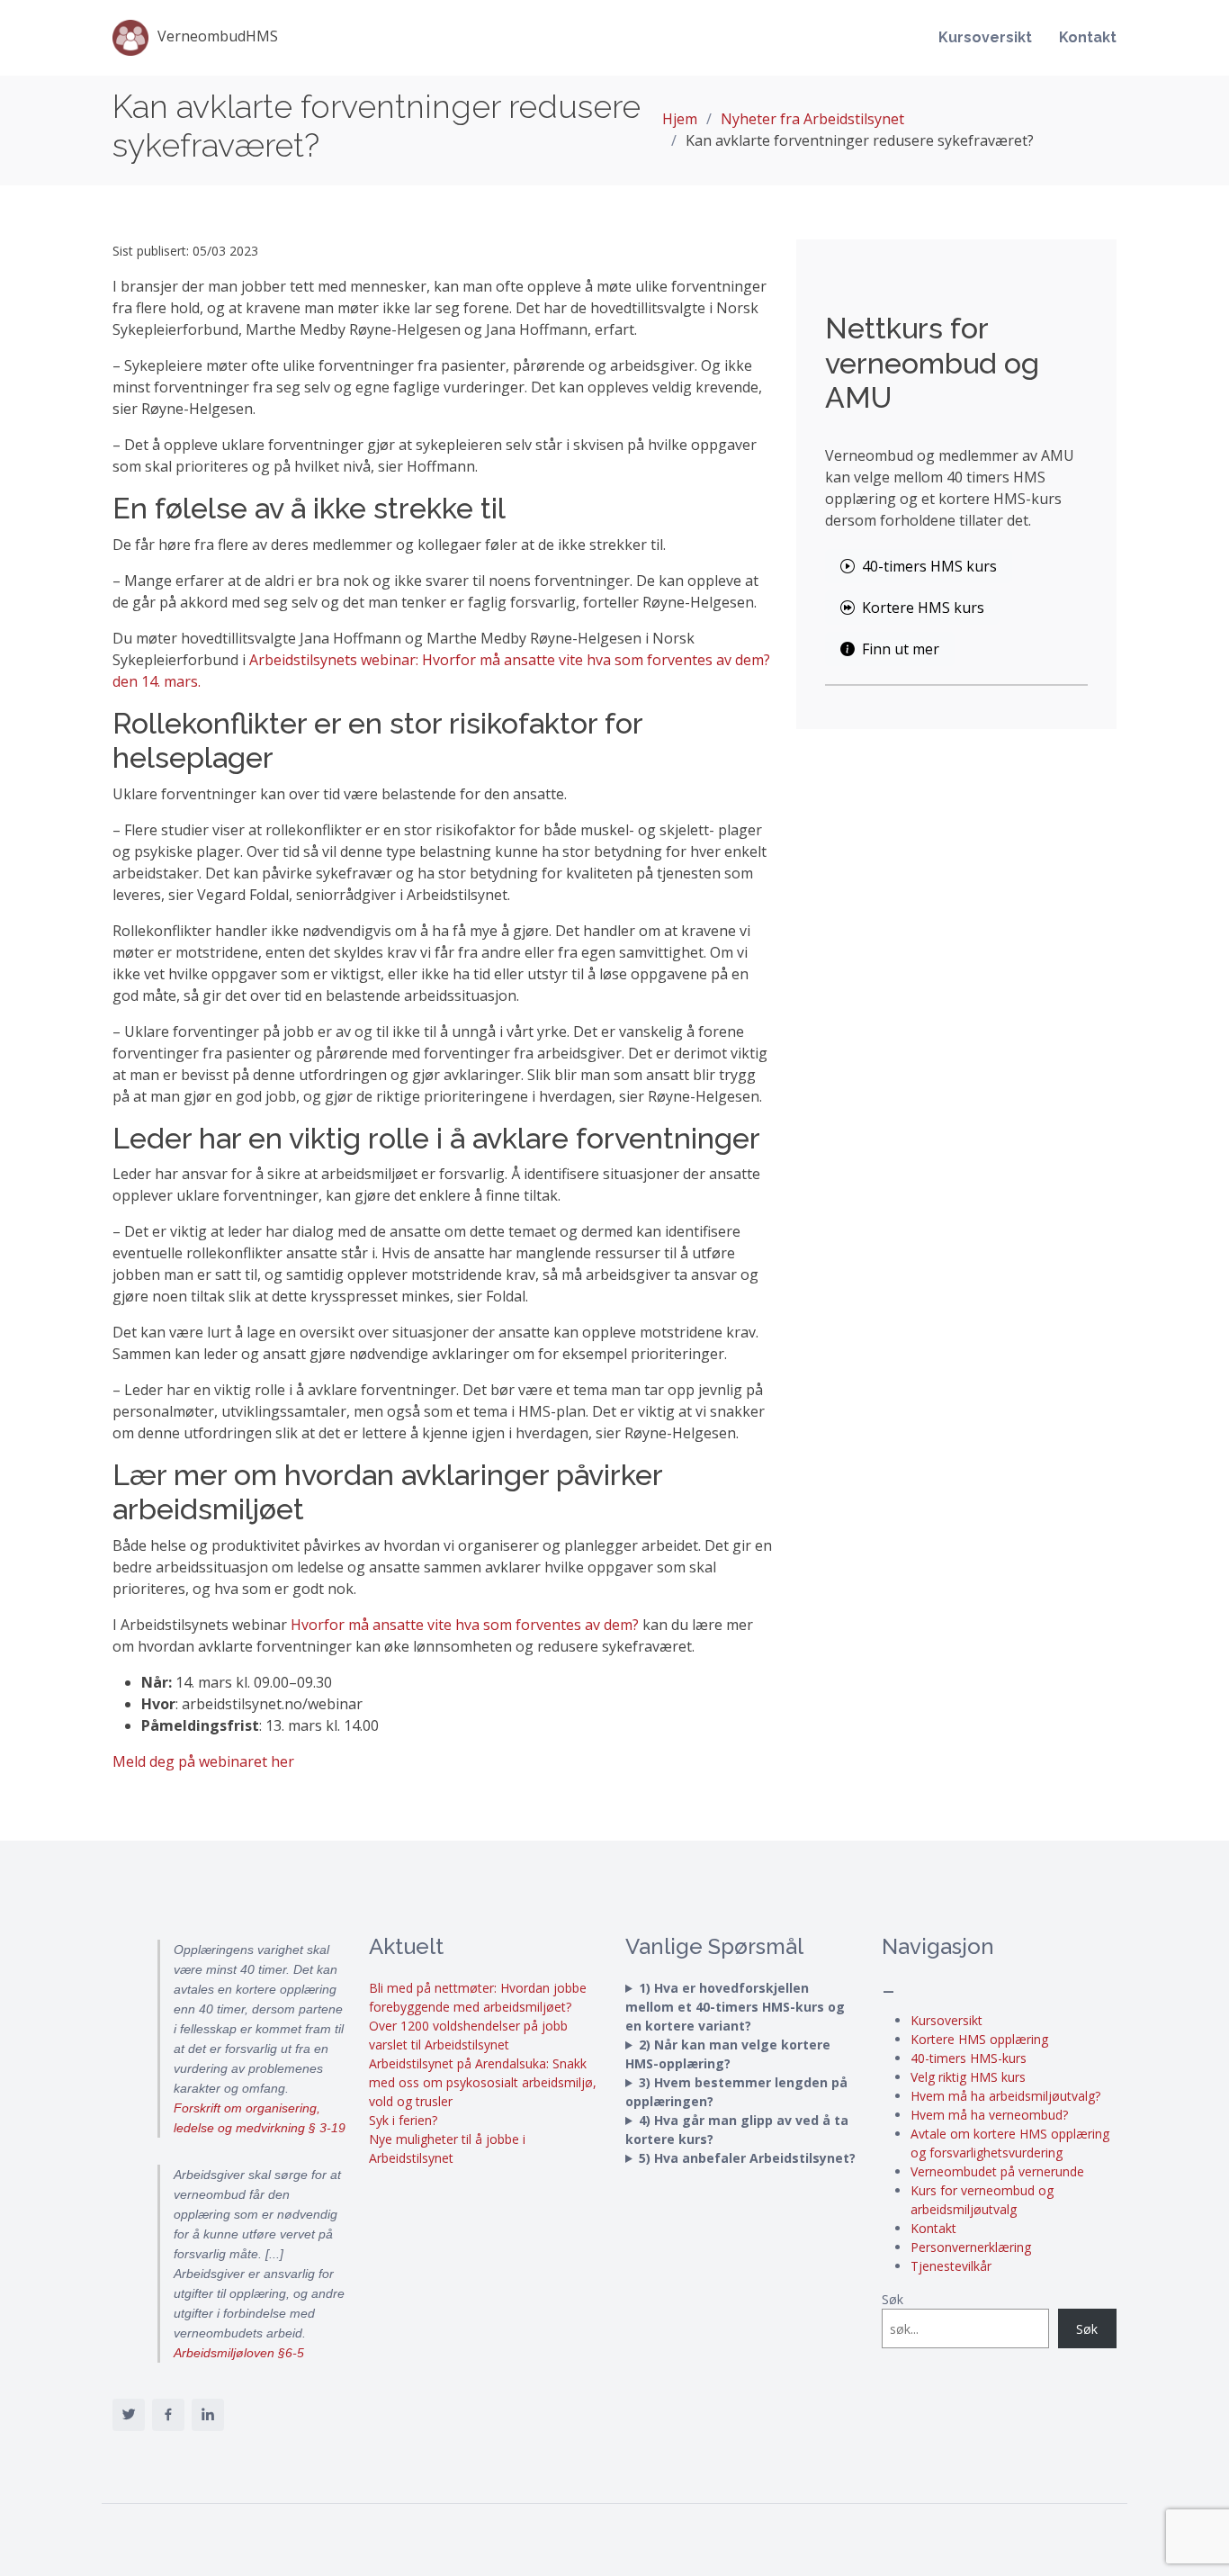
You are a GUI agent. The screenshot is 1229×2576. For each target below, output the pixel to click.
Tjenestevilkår (951, 2266)
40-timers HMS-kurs (969, 2058)
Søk (893, 2299)
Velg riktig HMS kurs (968, 2077)
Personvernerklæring (971, 2247)
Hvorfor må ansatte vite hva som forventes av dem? (465, 1625)
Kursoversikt (985, 37)
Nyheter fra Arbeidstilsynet (812, 119)
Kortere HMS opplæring (979, 2039)
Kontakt (1088, 37)
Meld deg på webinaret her (203, 1761)
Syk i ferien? (403, 2120)
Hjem (680, 119)
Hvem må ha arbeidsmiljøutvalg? (1005, 2096)
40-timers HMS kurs (929, 566)
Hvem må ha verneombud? (989, 2115)
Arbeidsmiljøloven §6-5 (239, 2353)
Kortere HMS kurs (923, 608)
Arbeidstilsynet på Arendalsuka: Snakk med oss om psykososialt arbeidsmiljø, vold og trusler (483, 2082)
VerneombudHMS (218, 36)
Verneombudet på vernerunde (997, 2171)
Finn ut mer (901, 649)
